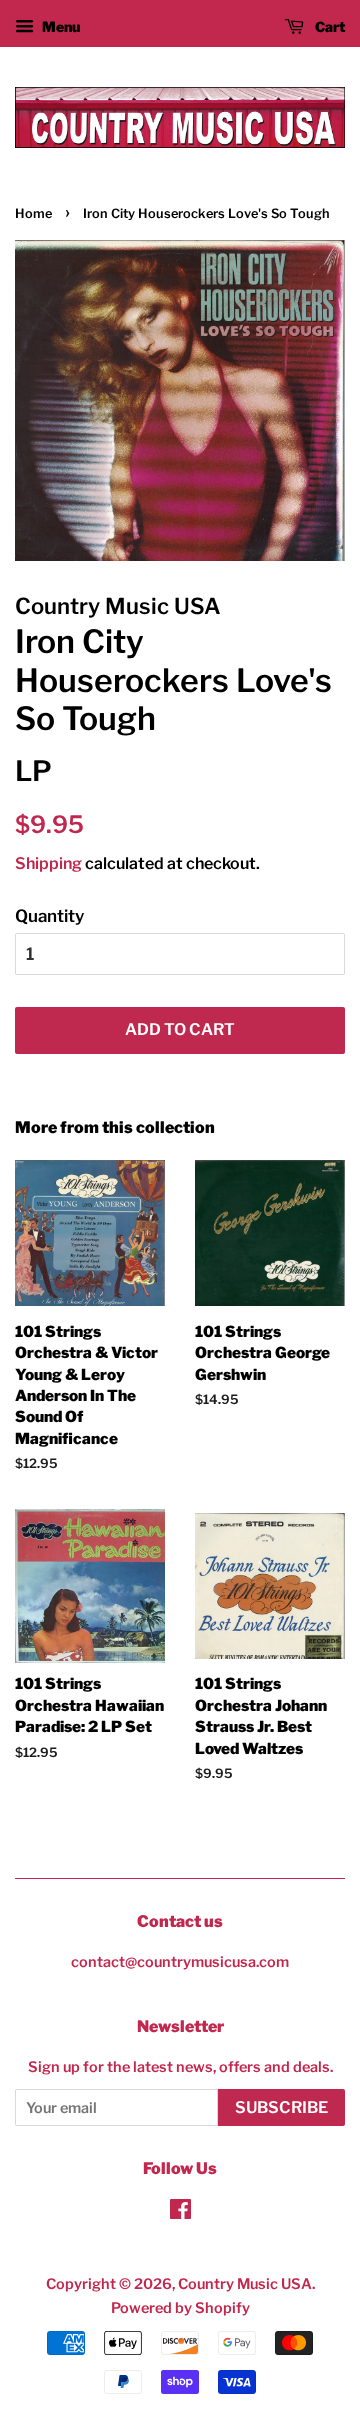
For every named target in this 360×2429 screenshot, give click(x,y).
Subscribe (281, 2107)
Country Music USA (245, 2284)
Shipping (48, 863)
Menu (59, 26)
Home (33, 213)
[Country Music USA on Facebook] (180, 2213)
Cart (328, 26)
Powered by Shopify (180, 2308)
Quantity (49, 916)
